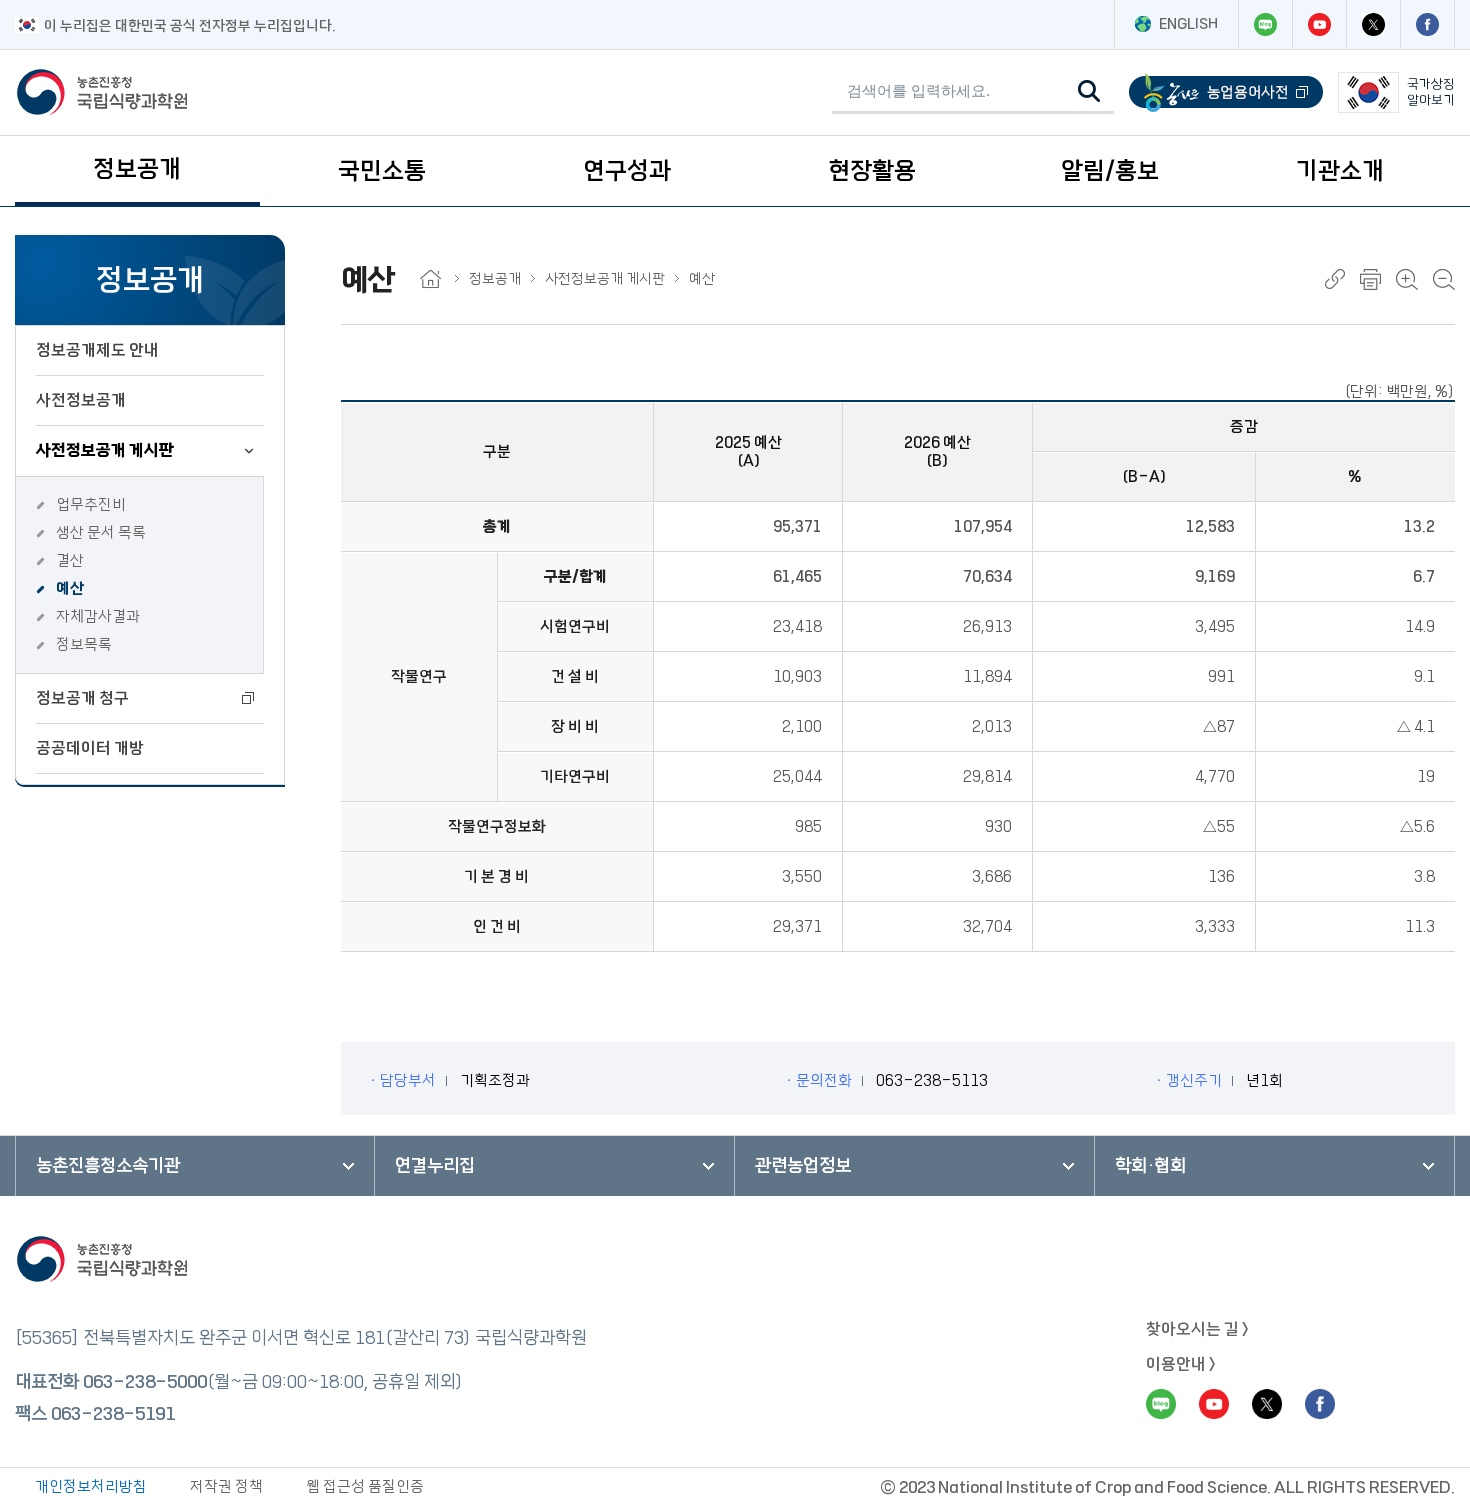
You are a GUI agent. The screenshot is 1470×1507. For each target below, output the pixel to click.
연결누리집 (435, 1166)
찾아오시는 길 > (1197, 1329)
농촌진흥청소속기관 (108, 1166)
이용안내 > (1181, 1364)
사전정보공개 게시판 (105, 450)
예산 (70, 588)
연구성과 (627, 171)
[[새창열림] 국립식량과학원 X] (1373, 24)
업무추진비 (91, 504)
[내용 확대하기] (1407, 279)
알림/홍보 (1110, 171)
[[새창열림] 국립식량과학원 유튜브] (1319, 24)
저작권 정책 (226, 1486)
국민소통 (382, 171)
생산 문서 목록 (101, 532)
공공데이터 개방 (90, 748)
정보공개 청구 (82, 698)
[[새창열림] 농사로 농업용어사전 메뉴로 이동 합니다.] (1226, 92)
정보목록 (84, 644)
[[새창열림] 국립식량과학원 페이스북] (1427, 24)
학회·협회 (1150, 1166)
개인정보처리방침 (91, 1486)
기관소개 (1340, 171)
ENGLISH (1188, 24)
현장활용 (872, 171)
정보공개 (137, 169)
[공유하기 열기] (1335, 279)
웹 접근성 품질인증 (365, 1486)
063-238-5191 (113, 1414)
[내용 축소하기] (1444, 279)
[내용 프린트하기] (1370, 279)
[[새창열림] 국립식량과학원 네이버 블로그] (1265, 24)
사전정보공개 (81, 400)
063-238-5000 (145, 1382)
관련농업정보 (803, 1166)
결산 (70, 560)
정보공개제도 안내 (97, 350)
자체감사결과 (98, 616)
